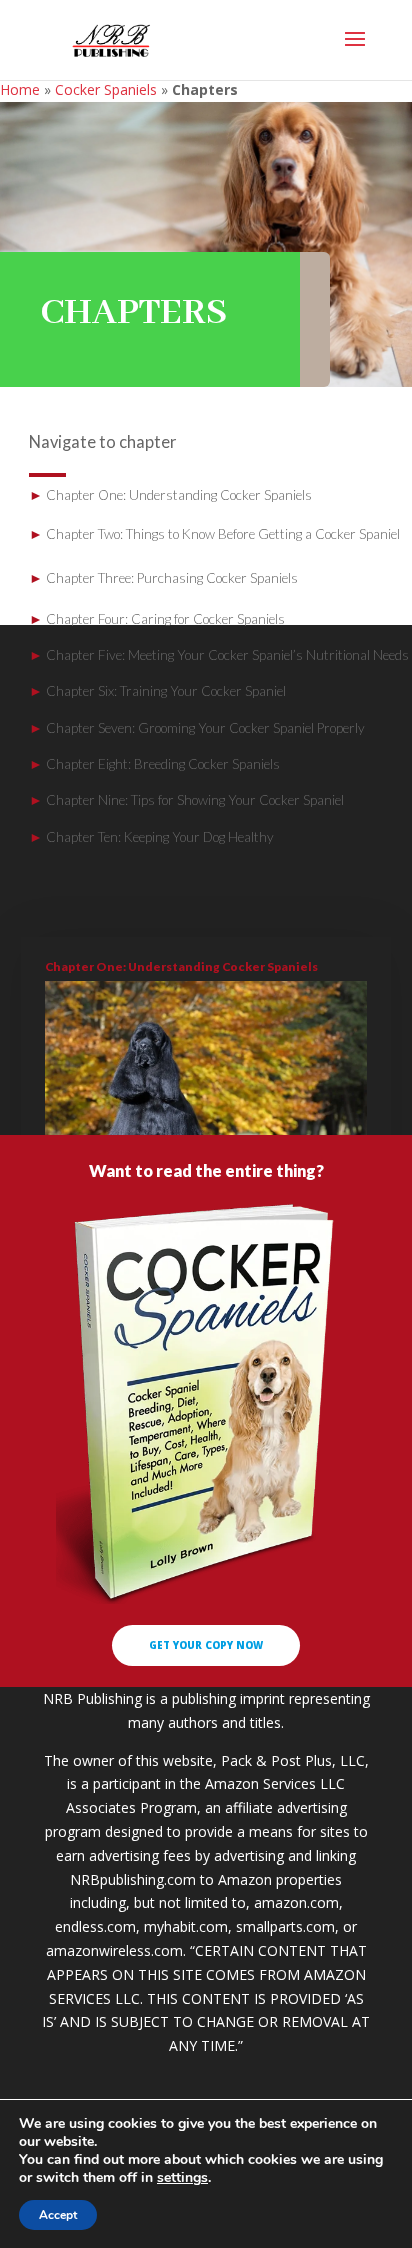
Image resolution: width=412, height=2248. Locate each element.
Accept (58, 2215)
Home (20, 89)
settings (182, 2178)
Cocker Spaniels (106, 89)
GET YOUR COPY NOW (206, 1645)
